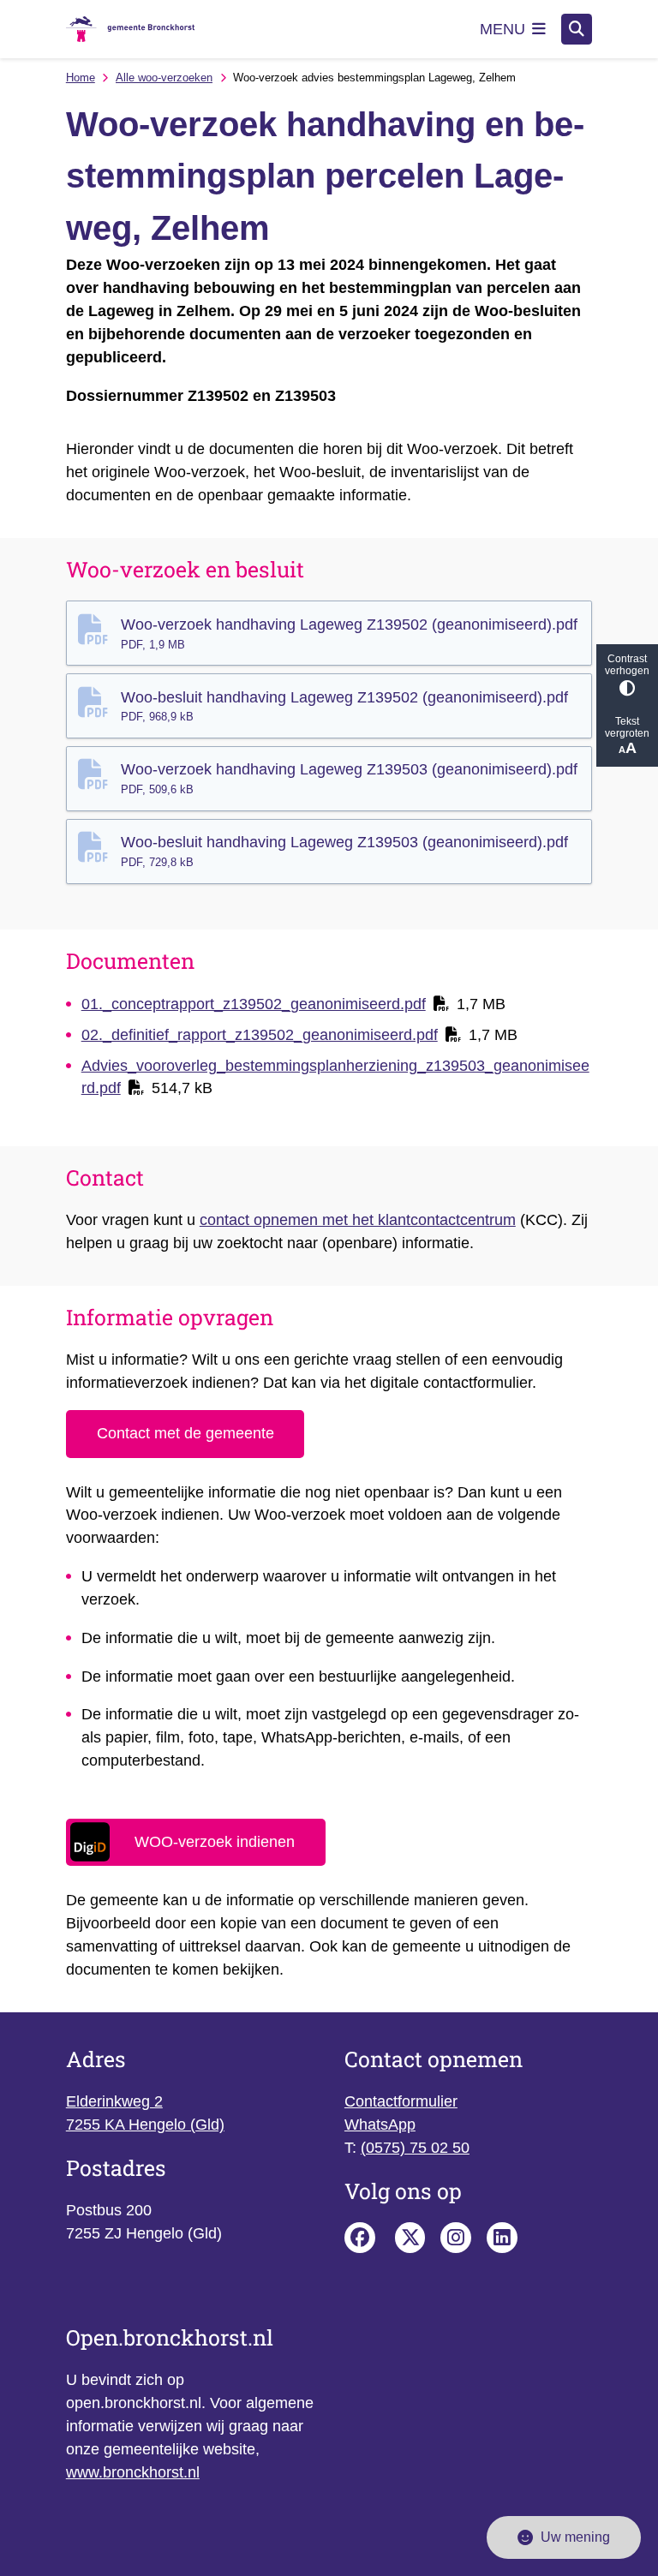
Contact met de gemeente (185, 1433)
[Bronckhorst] (410, 2238)
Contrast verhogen (627, 665)
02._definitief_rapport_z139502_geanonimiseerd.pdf (260, 1035)
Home (81, 78)
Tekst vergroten (627, 727)
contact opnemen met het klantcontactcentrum (358, 1220)
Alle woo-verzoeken (164, 78)
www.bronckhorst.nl (133, 2472)
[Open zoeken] (577, 29)
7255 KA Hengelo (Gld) (145, 2125)
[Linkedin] (502, 2238)
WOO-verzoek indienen (215, 1842)
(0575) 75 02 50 (415, 2148)
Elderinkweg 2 (114, 2101)
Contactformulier (401, 2101)
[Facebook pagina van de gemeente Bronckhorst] (360, 2238)
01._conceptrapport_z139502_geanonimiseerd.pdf (254, 1004)
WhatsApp (380, 2125)
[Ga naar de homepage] (130, 30)
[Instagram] (456, 2238)
